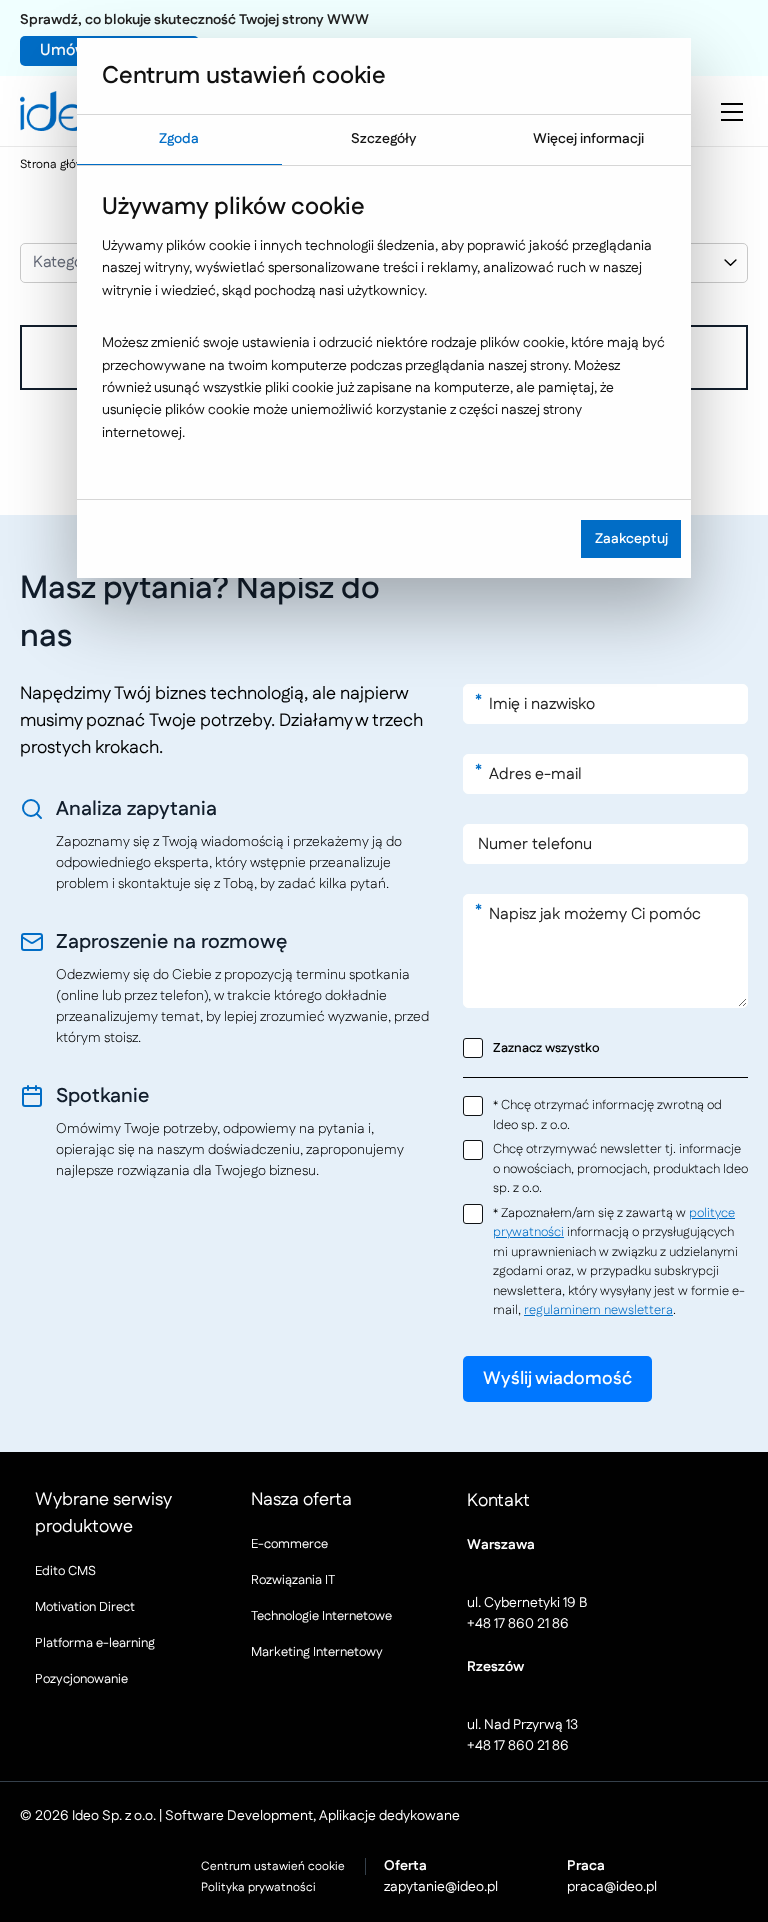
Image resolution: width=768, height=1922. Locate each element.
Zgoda (179, 139)
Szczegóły (383, 139)
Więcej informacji (588, 139)
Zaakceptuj (631, 539)
